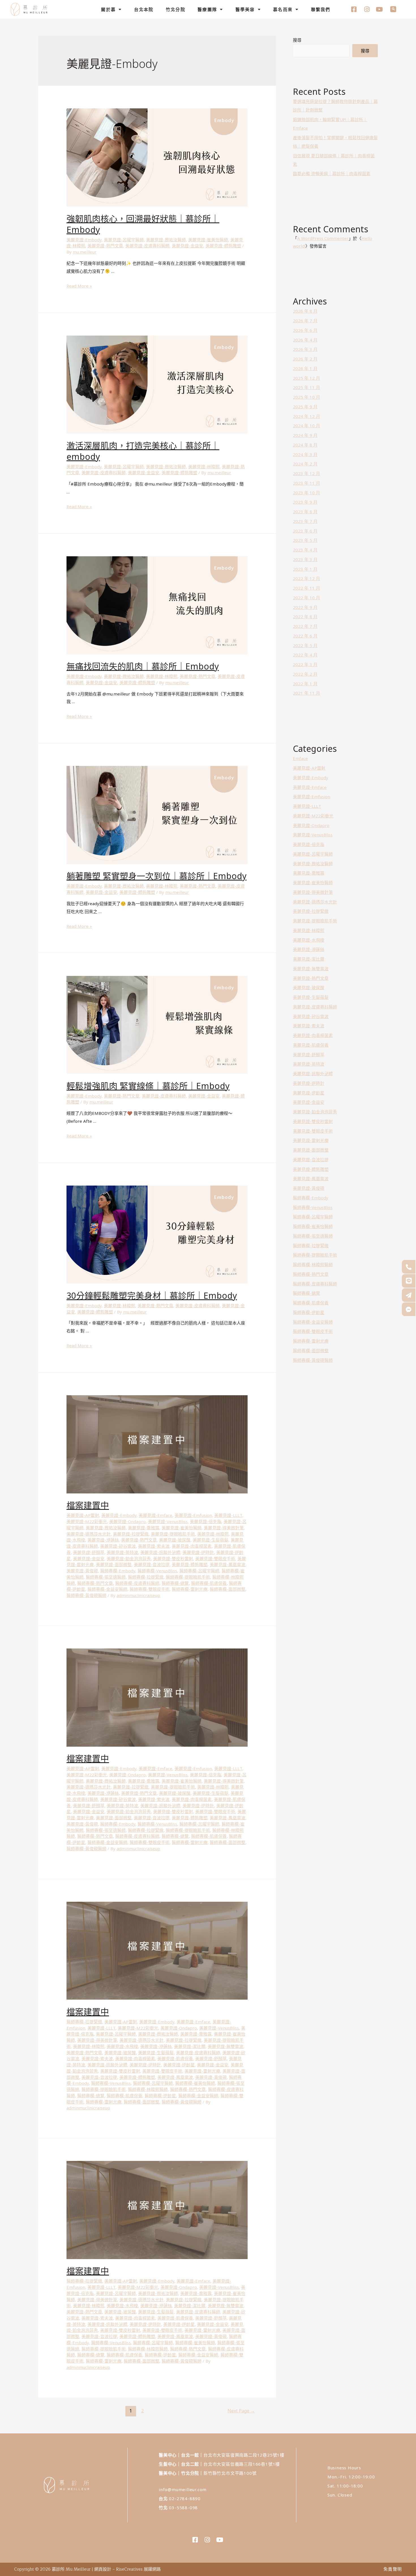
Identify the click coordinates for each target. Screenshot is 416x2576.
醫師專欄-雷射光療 (190, 1589)
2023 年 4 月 (305, 550)
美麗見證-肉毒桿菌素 (192, 1546)
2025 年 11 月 (306, 387)
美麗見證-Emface (156, 1515)
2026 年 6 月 (305, 330)
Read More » (79, 286)
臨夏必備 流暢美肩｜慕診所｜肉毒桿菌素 (332, 173)
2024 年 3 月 (305, 454)
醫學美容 (245, 9)
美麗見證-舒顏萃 (89, 1552)
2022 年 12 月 (306, 578)
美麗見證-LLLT (228, 1515)
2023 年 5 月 (305, 540)
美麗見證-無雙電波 (226, 2046)
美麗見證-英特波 (122, 1552)
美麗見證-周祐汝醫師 (166, 240)
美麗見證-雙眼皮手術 (215, 1559)
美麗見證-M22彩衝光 (87, 1521)
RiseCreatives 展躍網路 (138, 2569)
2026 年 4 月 (305, 340)
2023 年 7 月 (305, 521)
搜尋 (297, 40)
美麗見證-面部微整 (114, 1564)
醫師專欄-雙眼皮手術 (150, 1589)
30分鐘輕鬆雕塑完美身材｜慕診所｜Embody (152, 1295)
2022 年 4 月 (305, 655)
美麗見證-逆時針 (198, 1552)
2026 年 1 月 (305, 368)
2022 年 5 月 (305, 645)
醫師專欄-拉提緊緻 (146, 1577)
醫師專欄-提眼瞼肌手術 (188, 1577)
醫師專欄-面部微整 (228, 1589)
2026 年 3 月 (305, 349)
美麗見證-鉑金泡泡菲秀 (129, 1559)
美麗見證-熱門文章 (105, 246)
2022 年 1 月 (305, 684)
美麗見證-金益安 (187, 246)
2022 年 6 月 (305, 636)
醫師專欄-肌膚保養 (209, 1583)
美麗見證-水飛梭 (122, 2046)
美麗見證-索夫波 (154, 1546)
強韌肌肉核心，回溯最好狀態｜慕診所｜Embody (143, 224)
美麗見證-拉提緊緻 (131, 1534)
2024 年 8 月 (305, 445)
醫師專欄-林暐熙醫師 (148, 2089)
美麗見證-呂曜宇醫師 (124, 240)
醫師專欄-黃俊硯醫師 (86, 1595)
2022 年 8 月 (305, 617)
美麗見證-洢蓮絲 (103, 1540)
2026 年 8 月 (305, 311)
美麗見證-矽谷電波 (118, 1546)
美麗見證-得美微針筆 (224, 1528)
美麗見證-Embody (84, 240)
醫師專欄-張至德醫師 (106, 1577)
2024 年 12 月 (306, 416)
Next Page (241, 2411)
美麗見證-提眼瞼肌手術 (173, 1534)
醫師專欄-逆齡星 (160, 2096)
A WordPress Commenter (323, 238)
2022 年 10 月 (306, 598)
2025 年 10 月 (306, 397)
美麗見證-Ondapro (127, 1521)
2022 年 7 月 (305, 626)
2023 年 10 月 (306, 493)
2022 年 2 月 (305, 674)
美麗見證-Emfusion (193, 1515)
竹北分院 (176, 9)
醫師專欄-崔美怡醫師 (195, 2083)
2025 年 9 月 (305, 407)
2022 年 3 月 (305, 664)
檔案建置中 (88, 1505)
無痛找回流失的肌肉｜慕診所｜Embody (143, 666)
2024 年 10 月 (306, 426)
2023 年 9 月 (305, 502)
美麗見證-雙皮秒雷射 (173, 1559)
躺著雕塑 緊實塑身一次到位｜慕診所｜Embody (156, 876)
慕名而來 (283, 9)
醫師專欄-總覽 (175, 1583)
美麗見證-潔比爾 (190, 2046)
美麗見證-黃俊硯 (82, 1571)
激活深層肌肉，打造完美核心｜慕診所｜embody (143, 451)
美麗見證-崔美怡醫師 (208, 240)
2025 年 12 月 (306, 378)
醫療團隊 (207, 9)
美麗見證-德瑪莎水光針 (89, 1534)
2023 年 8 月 (305, 512)
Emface (300, 758)
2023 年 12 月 (306, 473)
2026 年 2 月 (305, 359)
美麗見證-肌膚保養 (175, 2058)
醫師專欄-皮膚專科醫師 (137, 1583)
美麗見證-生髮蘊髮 (211, 1540)
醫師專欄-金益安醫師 (107, 1589)
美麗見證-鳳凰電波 (228, 1564)
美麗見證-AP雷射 (83, 1515)
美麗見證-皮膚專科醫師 (147, 246)
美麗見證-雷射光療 (202, 2071)
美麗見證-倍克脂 (206, 1521)
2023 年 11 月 (306, 483)
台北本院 (144, 9)
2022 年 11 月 (306, 588)
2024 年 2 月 (305, 464)
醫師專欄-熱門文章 (95, 1583)
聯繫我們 (321, 9)
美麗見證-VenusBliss (168, 1521)
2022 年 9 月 (305, 607)
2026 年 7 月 (305, 321)
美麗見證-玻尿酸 (175, 1540)
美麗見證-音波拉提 (152, 1564)
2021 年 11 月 (306, 693)
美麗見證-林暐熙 (204, 467)
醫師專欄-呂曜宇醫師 (199, 1571)
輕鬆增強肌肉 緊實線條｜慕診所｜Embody (148, 1086)
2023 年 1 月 (305, 569)
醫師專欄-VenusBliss (157, 1571)
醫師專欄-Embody (118, 1571)
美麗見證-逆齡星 (179, 2065)
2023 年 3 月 (305, 559)
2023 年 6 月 (305, 531)
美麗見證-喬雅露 (144, 1528)
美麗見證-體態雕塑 (223, 246)
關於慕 (108, 9)
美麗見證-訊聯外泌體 (160, 1552)
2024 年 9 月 (305, 435)
